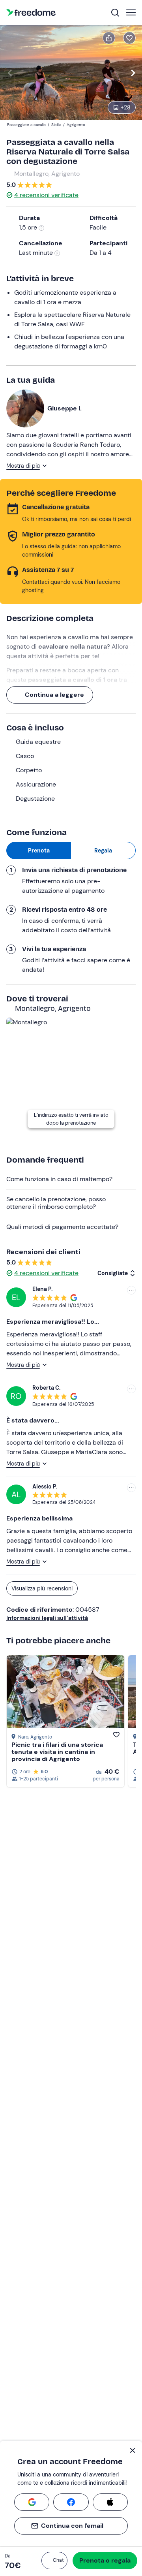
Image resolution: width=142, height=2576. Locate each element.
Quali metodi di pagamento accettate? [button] (62, 1227)
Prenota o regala (105, 2560)
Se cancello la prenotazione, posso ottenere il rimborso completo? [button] (56, 1203)
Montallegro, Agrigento (47, 174)
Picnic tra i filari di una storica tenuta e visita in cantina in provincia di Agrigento (57, 1752)
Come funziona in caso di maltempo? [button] (59, 1179)
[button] (54, 2561)
